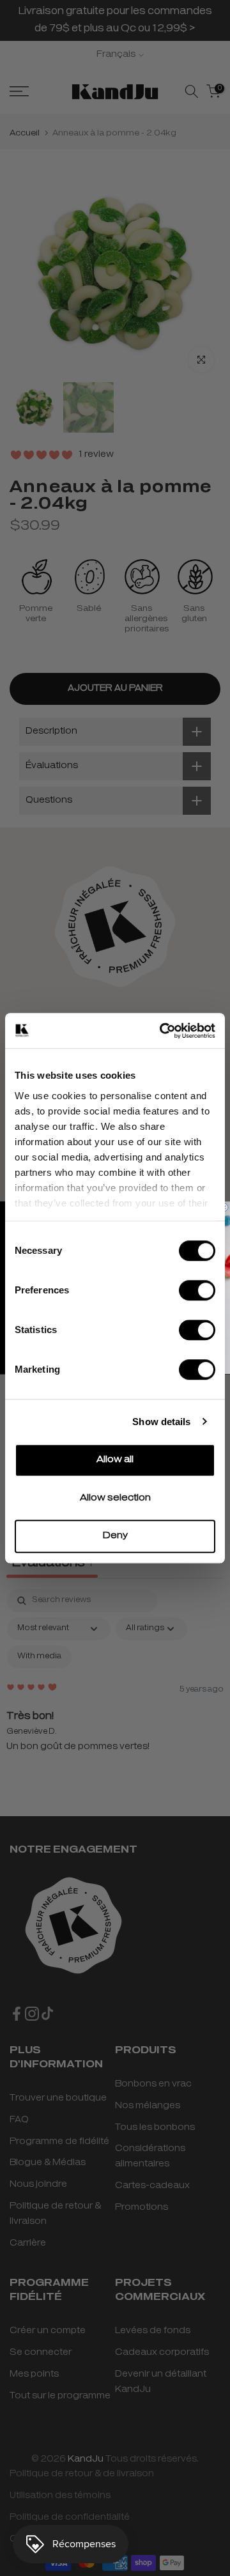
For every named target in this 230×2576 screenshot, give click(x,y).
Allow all (115, 1460)
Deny (115, 1536)
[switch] (197, 1290)
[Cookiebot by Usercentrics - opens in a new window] (162, 1031)
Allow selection (115, 1498)
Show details (161, 1422)
